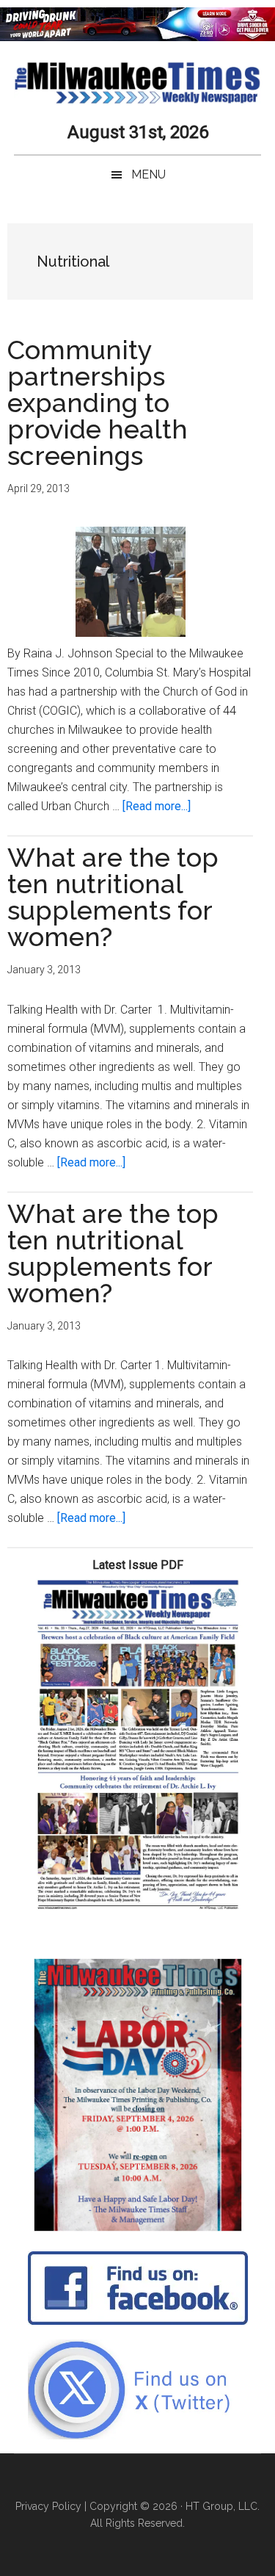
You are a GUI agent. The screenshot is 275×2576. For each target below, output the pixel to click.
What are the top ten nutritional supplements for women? (113, 897)
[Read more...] (157, 806)
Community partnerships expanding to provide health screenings (98, 403)
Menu (148, 174)
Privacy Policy (48, 2506)
